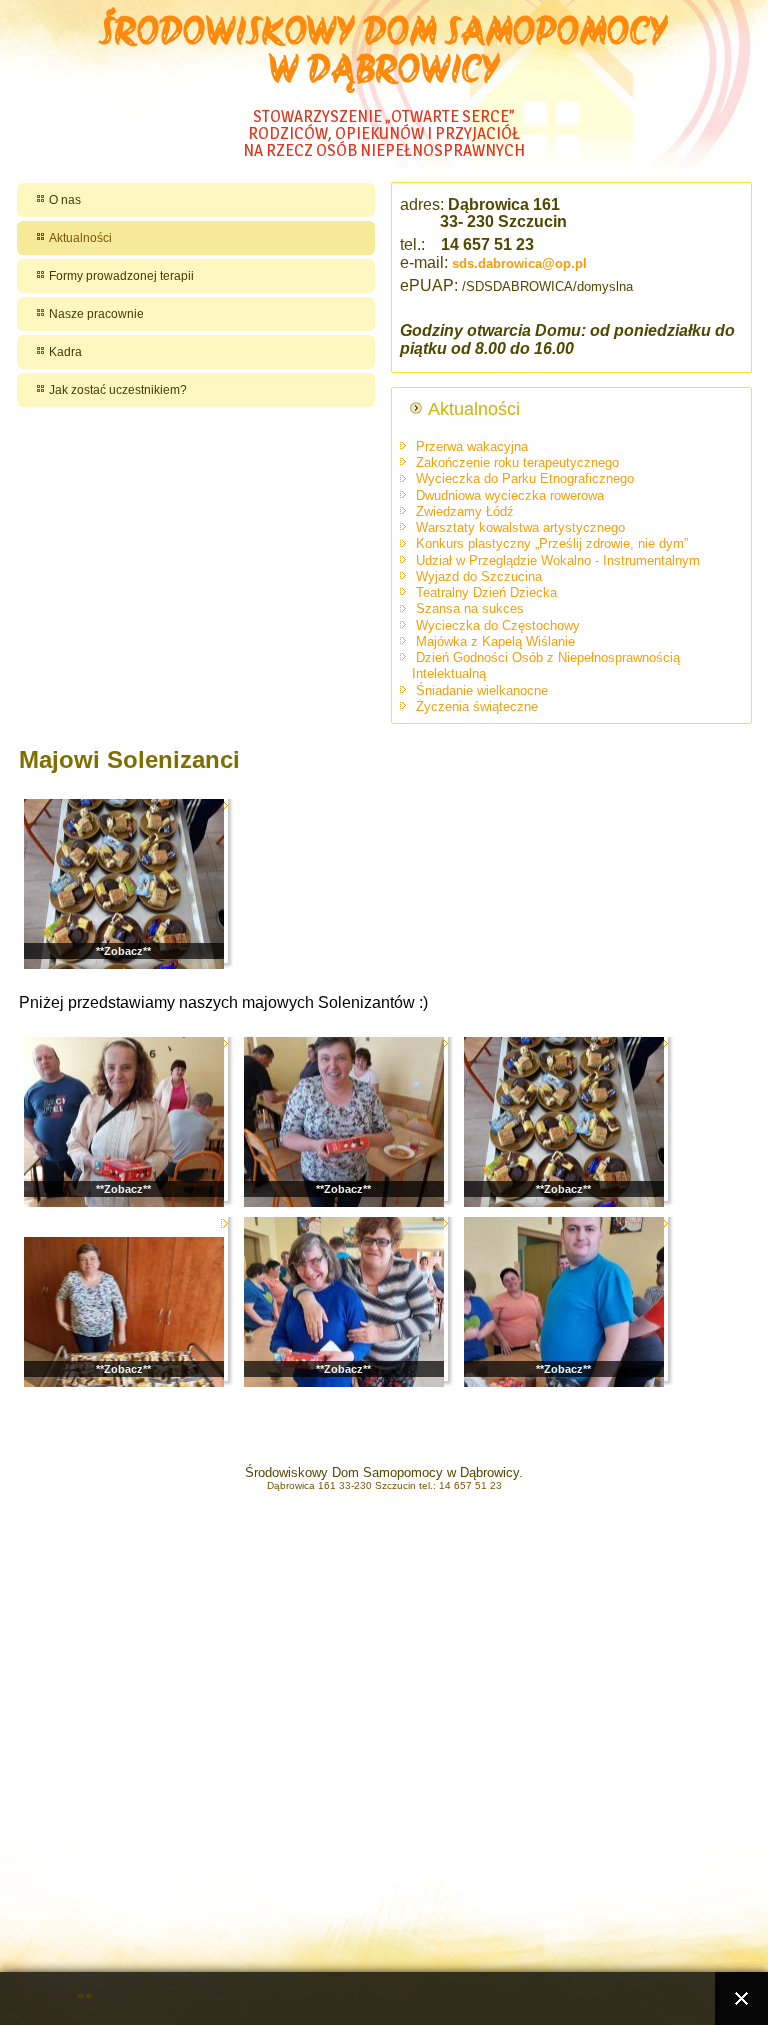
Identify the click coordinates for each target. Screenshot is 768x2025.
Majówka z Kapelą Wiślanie (495, 641)
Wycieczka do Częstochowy (498, 625)
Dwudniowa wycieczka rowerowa (510, 495)
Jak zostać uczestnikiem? (118, 390)
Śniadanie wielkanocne (482, 690)
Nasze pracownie (96, 314)
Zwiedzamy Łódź (465, 511)
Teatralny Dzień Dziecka (486, 592)
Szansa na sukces (470, 608)
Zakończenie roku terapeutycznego (517, 462)
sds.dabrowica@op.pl (519, 263)
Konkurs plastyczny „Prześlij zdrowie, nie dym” (552, 543)
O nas (65, 200)
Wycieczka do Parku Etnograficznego (525, 478)
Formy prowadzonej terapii (121, 276)
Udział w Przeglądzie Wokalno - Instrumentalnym (558, 560)
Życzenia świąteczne (477, 706)
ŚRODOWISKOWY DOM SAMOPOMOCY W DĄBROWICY (384, 54)
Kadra (65, 352)
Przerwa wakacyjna (472, 446)
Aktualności (80, 238)
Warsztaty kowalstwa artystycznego (520, 527)
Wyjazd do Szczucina (479, 576)
